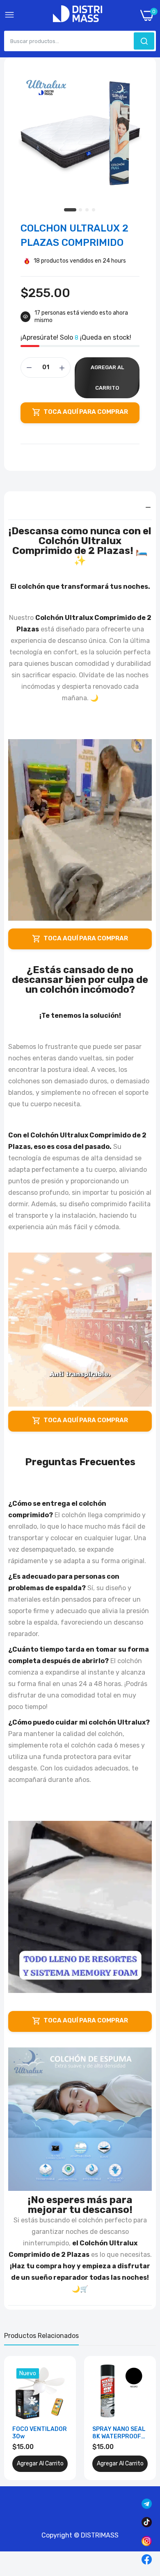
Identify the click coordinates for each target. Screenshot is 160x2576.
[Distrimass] (78, 15)
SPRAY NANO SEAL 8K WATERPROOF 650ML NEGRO (119, 2433)
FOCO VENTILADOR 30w (40, 2433)
